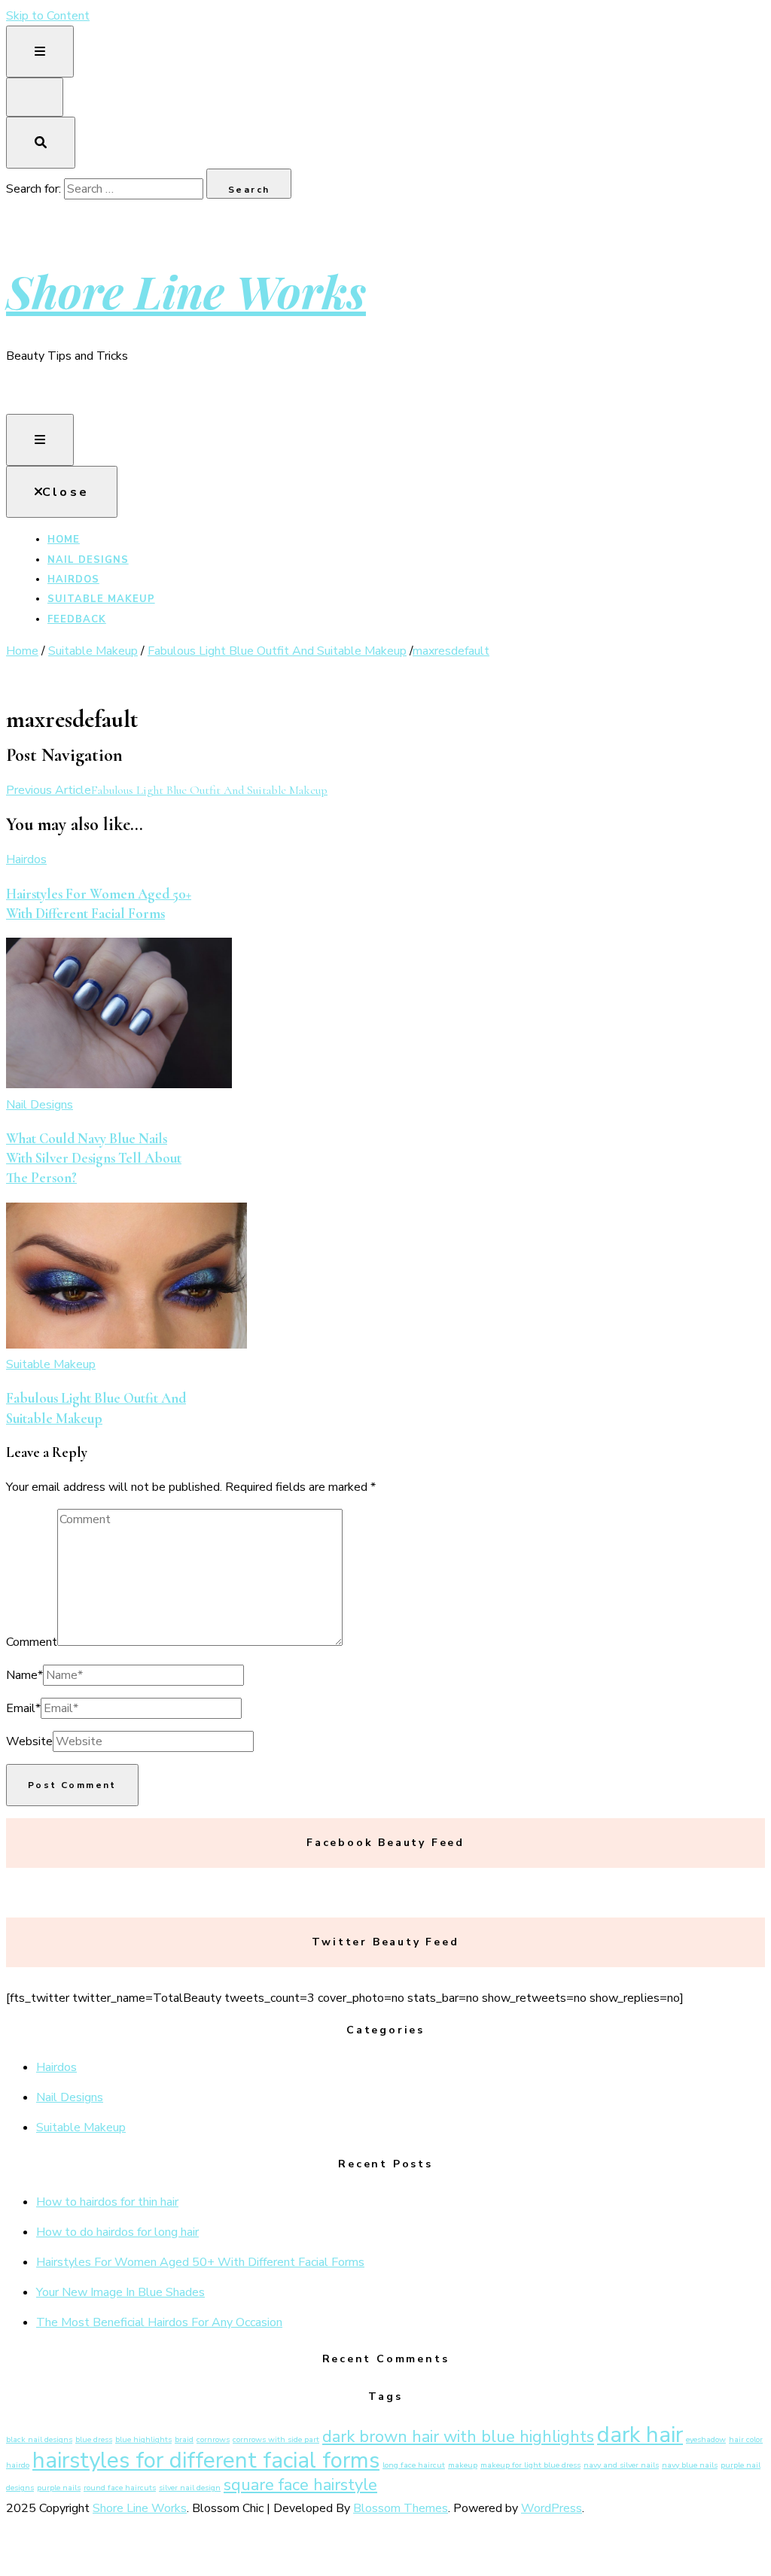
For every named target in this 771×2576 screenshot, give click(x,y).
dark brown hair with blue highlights (458, 2437)
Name (24, 1675)
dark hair (640, 2435)
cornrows (213, 2439)
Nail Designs (88, 560)
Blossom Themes (401, 2508)
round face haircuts (120, 2488)
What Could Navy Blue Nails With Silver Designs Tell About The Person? (94, 1159)
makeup (463, 2465)
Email (23, 1708)
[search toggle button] (41, 143)
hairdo (18, 2465)
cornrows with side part (276, 2439)
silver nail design (190, 2488)
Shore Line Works (186, 290)
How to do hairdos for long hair (117, 2232)
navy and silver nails (621, 2465)
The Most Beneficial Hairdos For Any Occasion (159, 2322)
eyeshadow (706, 2439)
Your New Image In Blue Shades (120, 2292)
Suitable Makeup (101, 599)
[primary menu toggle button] (40, 440)
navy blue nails (690, 2465)
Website (29, 1741)
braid (184, 2439)
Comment (32, 1642)
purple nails (59, 2488)
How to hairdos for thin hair (107, 2202)
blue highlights (143, 2439)
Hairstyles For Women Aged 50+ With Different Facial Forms (200, 2262)
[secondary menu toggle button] (40, 52)
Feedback (77, 619)
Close (66, 492)
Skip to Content (48, 16)
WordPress (552, 2508)
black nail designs (39, 2439)
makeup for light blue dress (530, 2465)
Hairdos (73, 579)
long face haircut (414, 2465)
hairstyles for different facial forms (206, 2460)
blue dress (94, 2439)
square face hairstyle (300, 2485)
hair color (746, 2439)
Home (64, 540)
